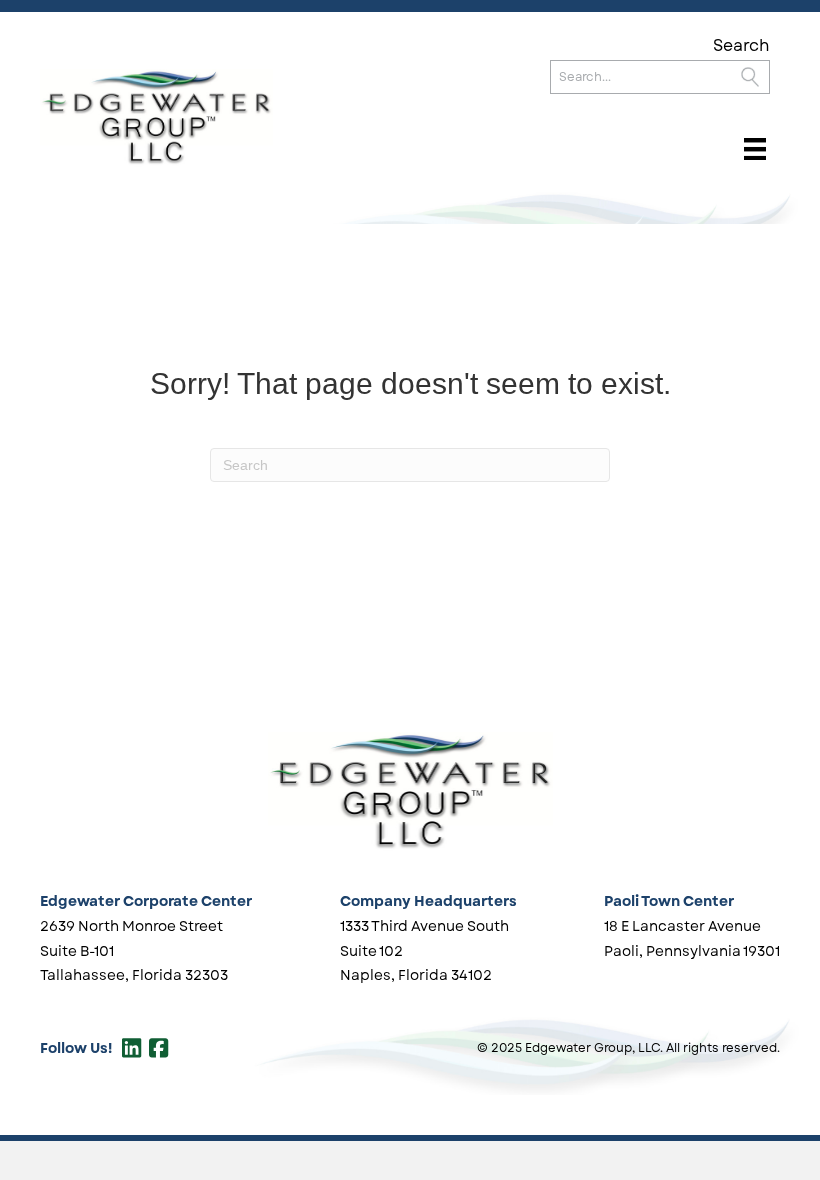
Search (741, 45)
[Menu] (755, 149)
